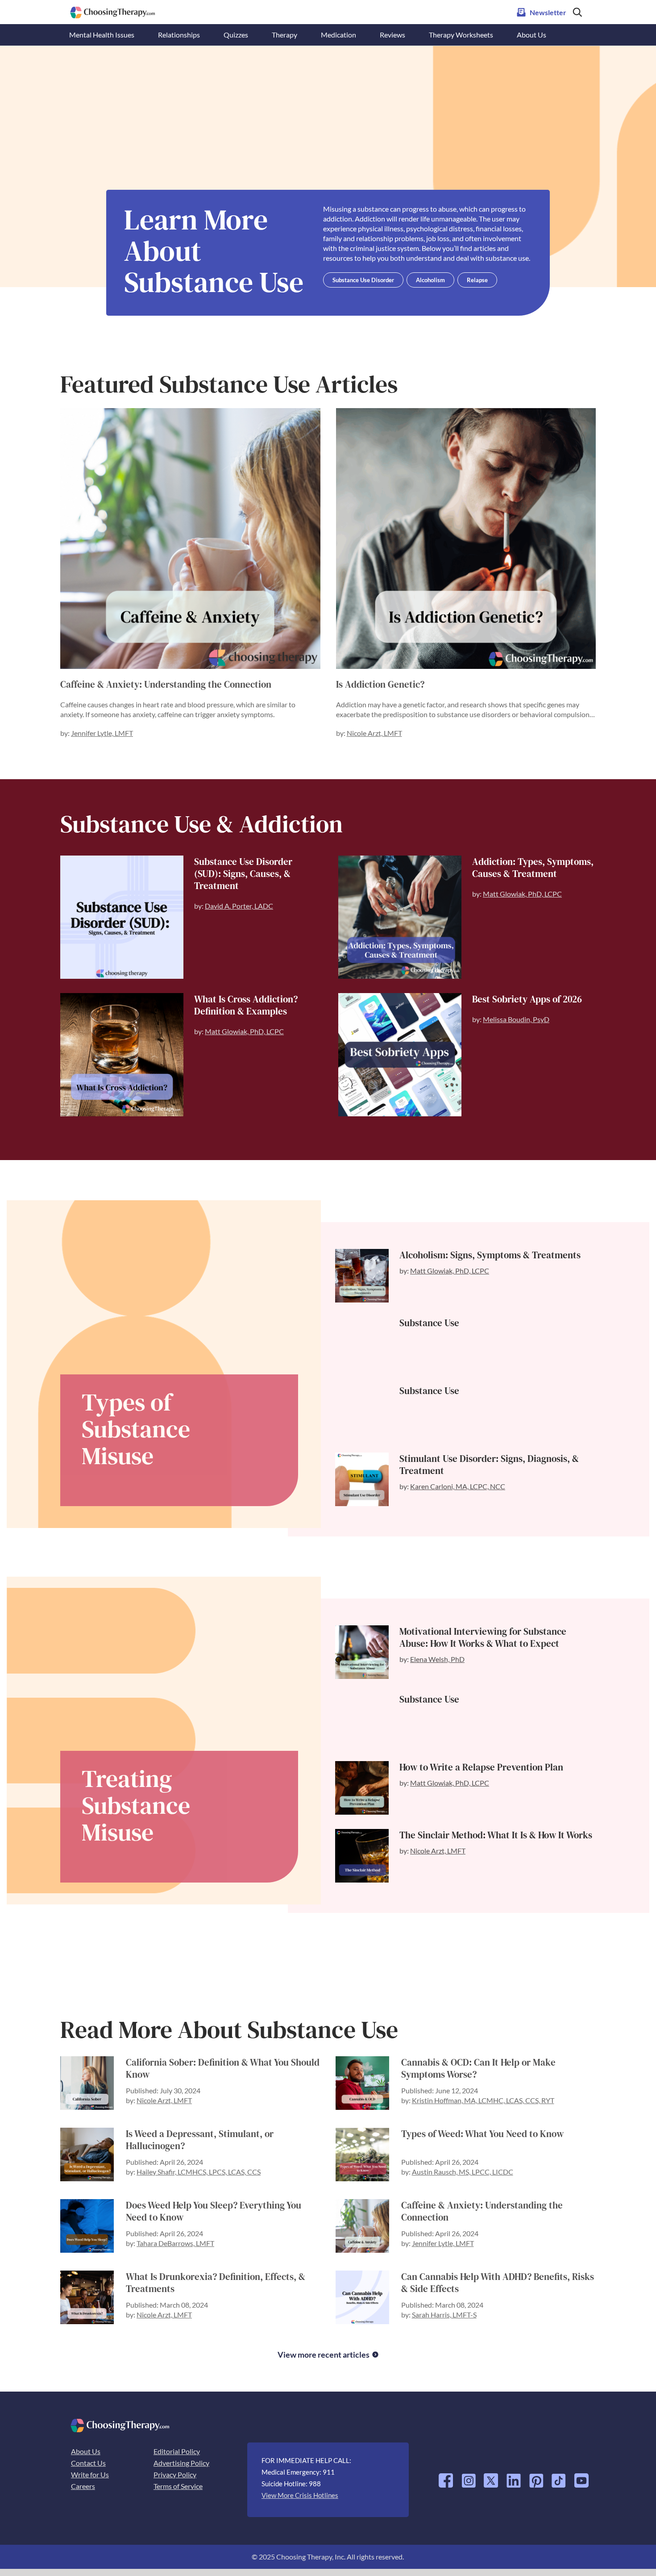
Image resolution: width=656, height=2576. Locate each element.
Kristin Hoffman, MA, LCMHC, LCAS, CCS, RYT (483, 2100)
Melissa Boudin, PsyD (516, 1019)
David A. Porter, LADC (239, 906)
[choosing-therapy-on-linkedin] (514, 2477)
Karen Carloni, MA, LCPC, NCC (458, 1486)
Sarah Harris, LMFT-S (444, 2315)
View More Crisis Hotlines (300, 2495)
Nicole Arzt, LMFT (374, 733)
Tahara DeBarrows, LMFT (175, 2243)
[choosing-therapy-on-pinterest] (536, 2477)
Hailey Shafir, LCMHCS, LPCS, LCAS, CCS (199, 2172)
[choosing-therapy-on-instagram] (469, 2477)
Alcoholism (430, 280)
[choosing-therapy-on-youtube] (581, 2477)
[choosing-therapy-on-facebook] (446, 2477)
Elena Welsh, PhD (437, 1659)
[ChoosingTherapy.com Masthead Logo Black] (113, 10)
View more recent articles (324, 2355)
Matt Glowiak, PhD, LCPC (522, 894)
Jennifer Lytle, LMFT (102, 733)
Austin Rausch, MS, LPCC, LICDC (463, 2172)
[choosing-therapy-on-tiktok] (559, 2477)
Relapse (477, 280)
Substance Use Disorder (363, 280)
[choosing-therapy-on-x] (491, 2477)
